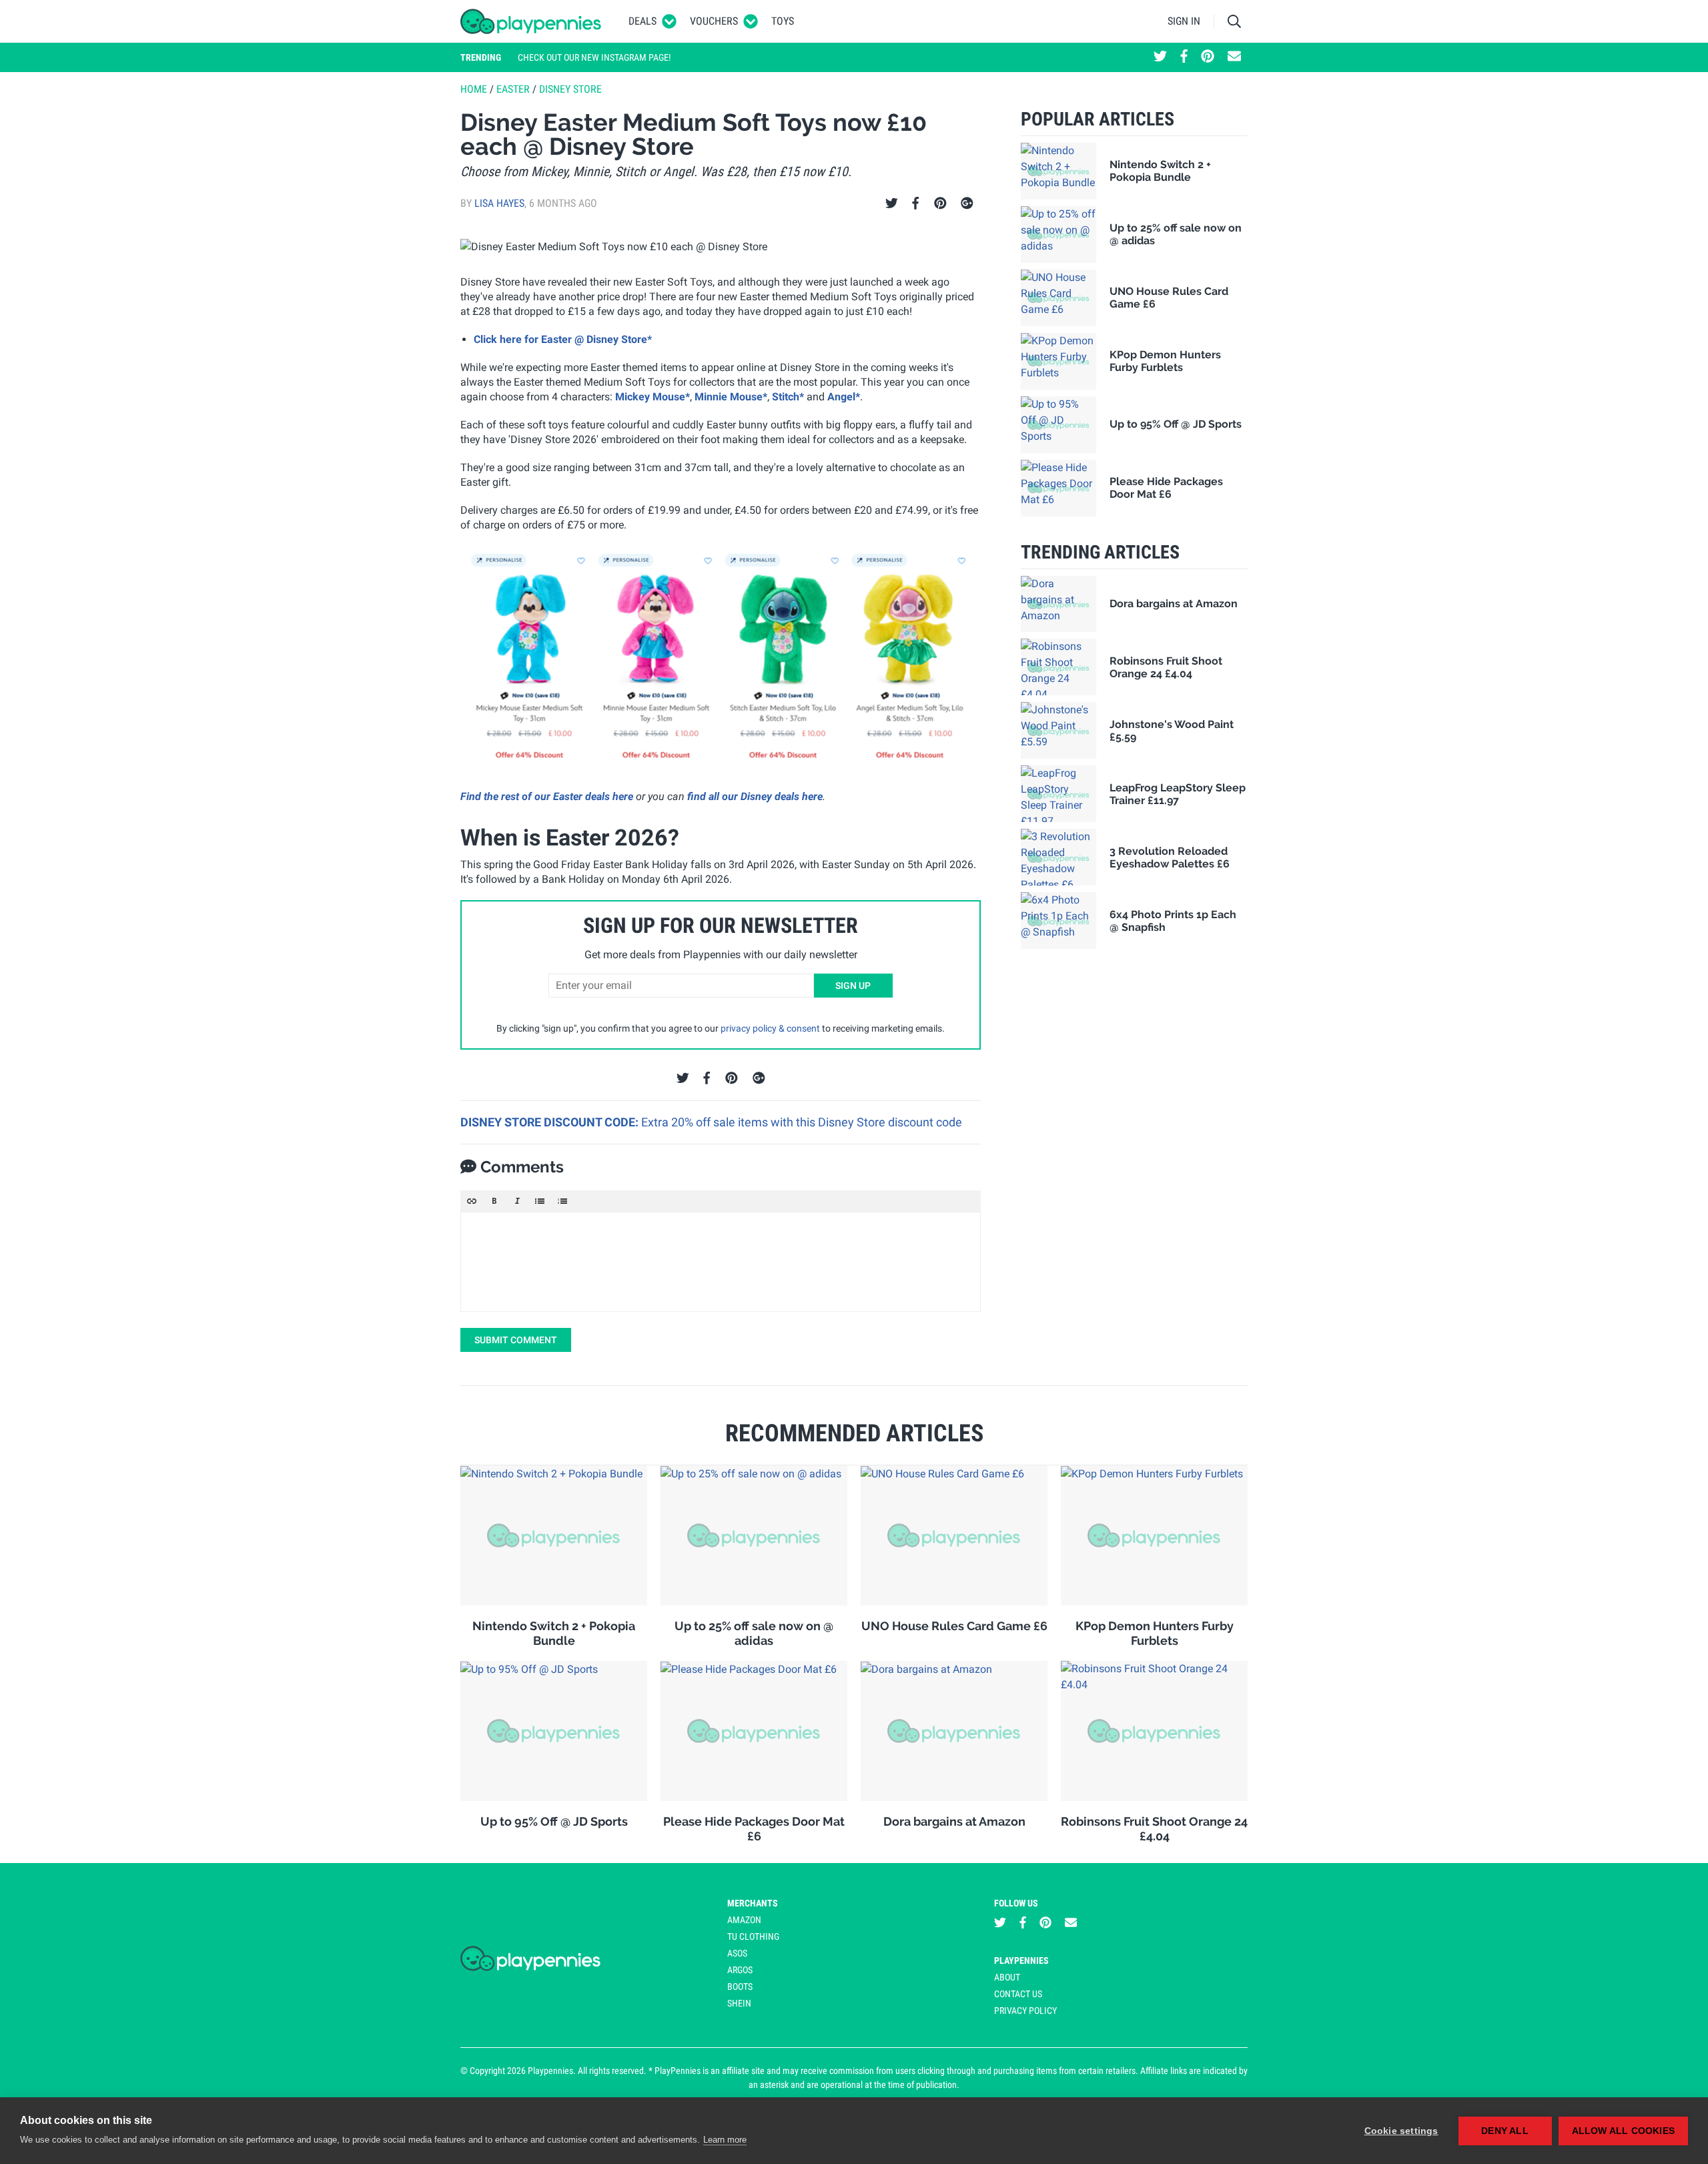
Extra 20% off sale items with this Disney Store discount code (802, 1122)
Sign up (853, 986)
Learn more (725, 2140)
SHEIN (739, 2003)
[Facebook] (915, 204)
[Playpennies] (531, 21)
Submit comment (516, 1340)
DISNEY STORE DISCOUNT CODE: (551, 1122)
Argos (740, 1970)
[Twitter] (892, 204)
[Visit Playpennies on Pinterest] (1208, 57)
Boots (740, 1987)
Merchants (753, 1903)
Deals (643, 21)
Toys (783, 21)
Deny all (1505, 2131)
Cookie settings (1401, 2131)
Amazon (744, 1920)
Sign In (1184, 21)
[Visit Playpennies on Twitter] (1160, 57)
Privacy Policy (1025, 2011)
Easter (513, 89)
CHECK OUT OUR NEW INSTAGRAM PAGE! (594, 57)
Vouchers (714, 21)
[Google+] (967, 204)
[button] (472, 1201)
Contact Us (1018, 1994)
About (1007, 1977)
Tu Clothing (753, 1936)
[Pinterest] (940, 204)
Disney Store (570, 89)
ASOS (737, 1953)
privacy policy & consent (770, 1028)
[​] (721, 1262)
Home (474, 89)
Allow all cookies (1623, 2131)
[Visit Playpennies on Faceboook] (1184, 57)
